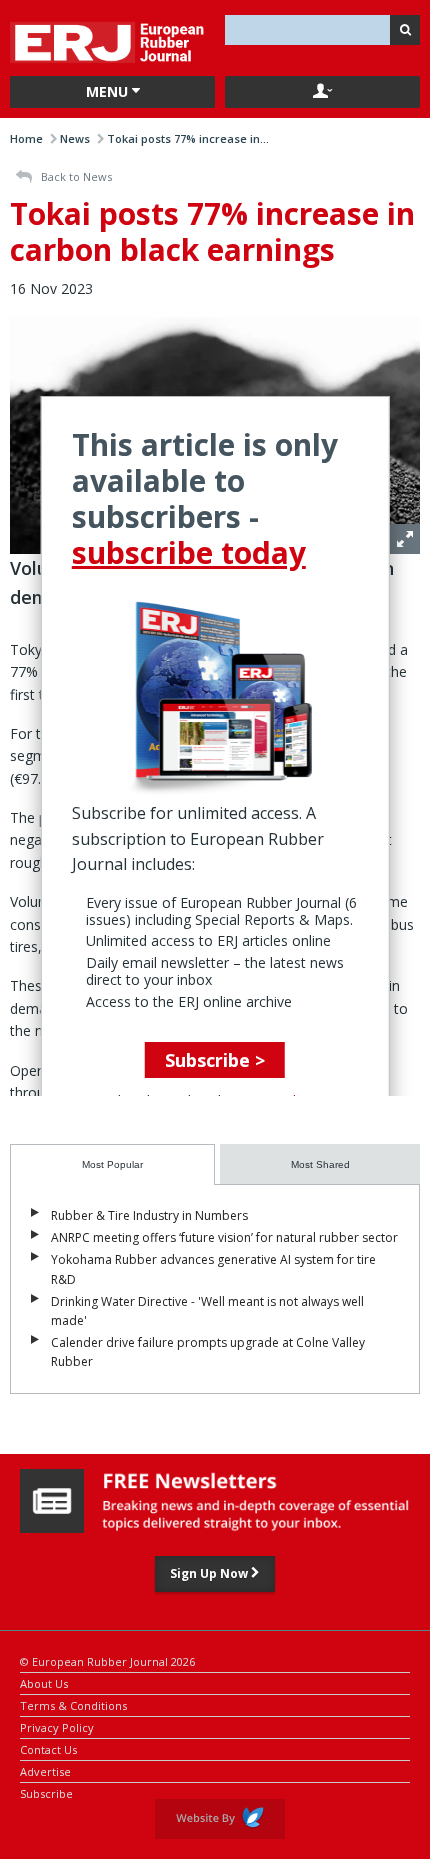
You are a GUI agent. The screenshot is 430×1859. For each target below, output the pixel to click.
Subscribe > (215, 1060)
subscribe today (189, 552)
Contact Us (48, 1748)
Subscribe (46, 1792)
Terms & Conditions (73, 1704)
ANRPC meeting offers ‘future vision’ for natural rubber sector (224, 1237)
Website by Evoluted (220, 1819)
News (75, 138)
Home (26, 138)
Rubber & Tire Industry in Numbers (149, 1215)
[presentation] (112, 1164)
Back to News (75, 176)
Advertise (45, 1770)
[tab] (112, 1164)
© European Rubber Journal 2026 (107, 1660)
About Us (44, 1682)
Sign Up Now (210, 1573)
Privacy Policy (57, 1726)
